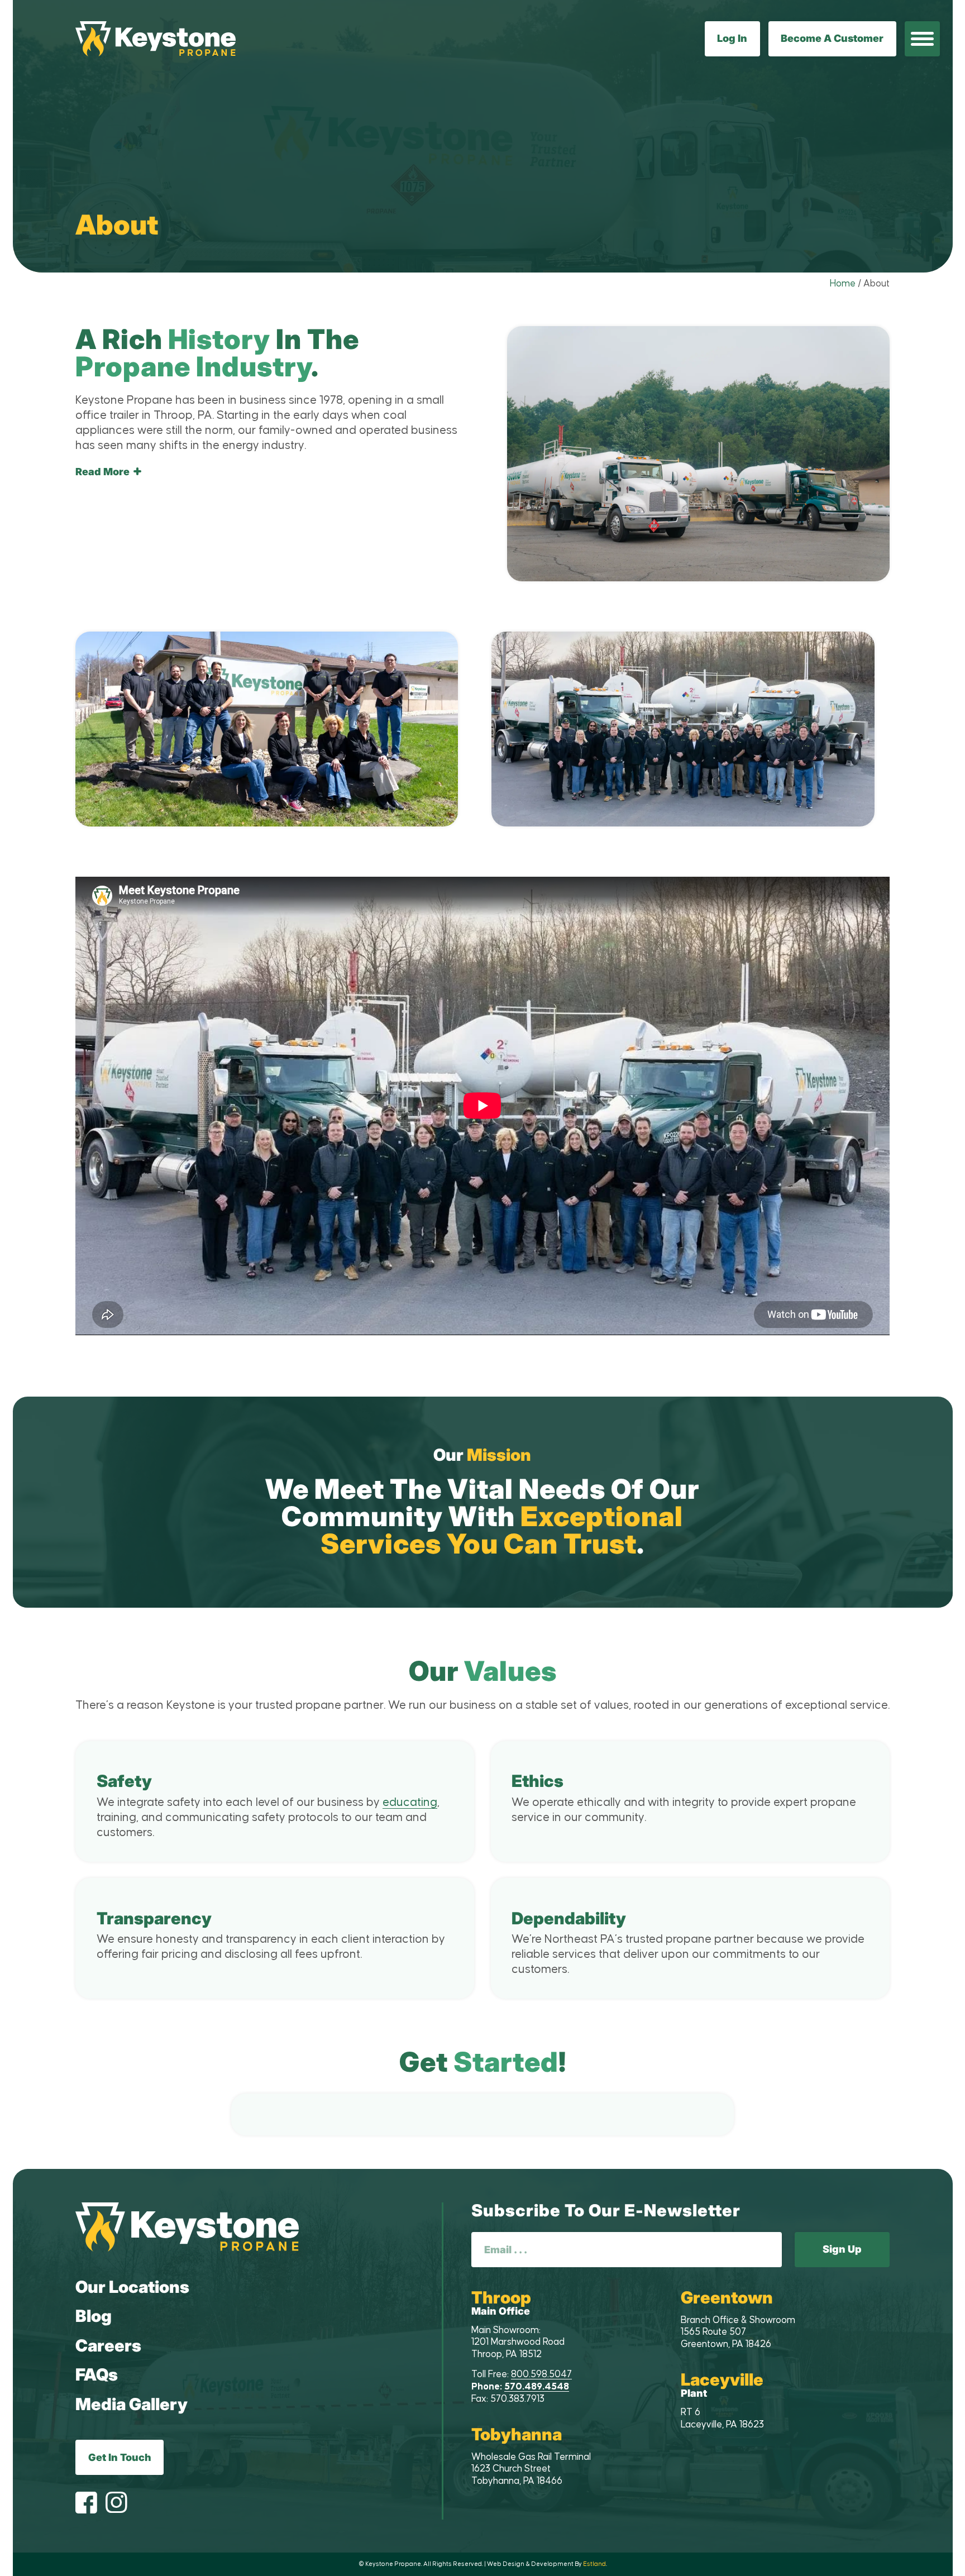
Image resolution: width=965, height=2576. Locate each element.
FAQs (97, 2374)
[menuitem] (922, 39)
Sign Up (842, 2249)
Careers (108, 2345)
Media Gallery (132, 2404)
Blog (94, 2316)
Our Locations (132, 2287)
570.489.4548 (537, 2387)
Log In (732, 38)
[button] (922, 39)
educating (410, 1803)
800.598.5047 (541, 2374)
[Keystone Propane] (156, 39)
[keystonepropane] (187, 2227)
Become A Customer (832, 38)
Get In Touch (120, 2457)
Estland (594, 2564)
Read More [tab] (102, 472)
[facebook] (86, 2504)
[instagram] (116, 2504)
